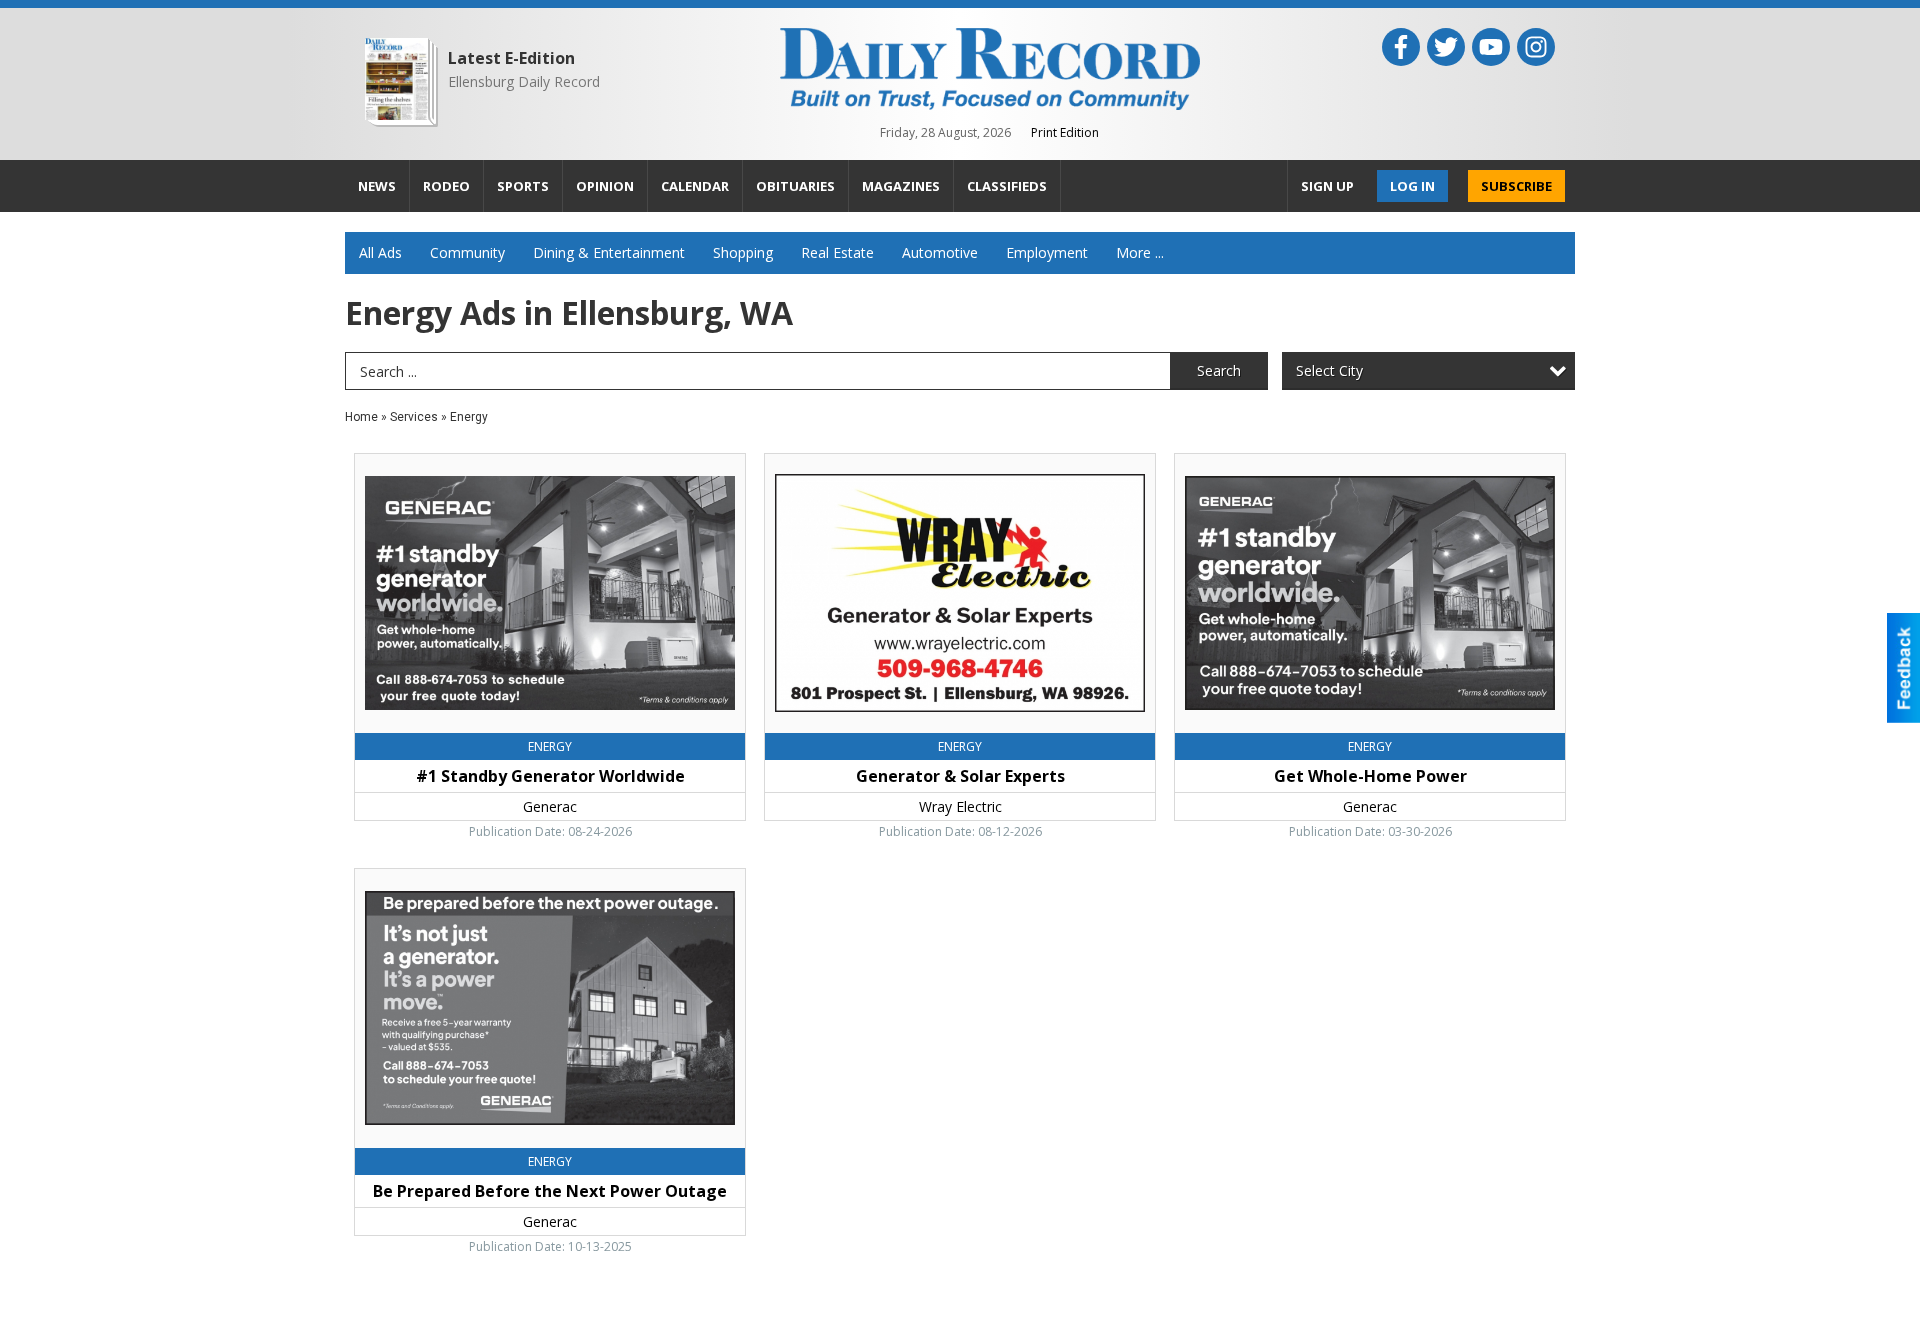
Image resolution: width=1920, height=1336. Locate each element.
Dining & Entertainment (609, 252)
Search (1219, 370)
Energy (469, 417)
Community (467, 252)
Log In (1412, 186)
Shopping (743, 252)
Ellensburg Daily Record (524, 81)
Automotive (940, 252)
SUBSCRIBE (1516, 186)
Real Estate (837, 252)
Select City (1329, 370)
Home (361, 417)
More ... (1140, 252)
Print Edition (1065, 132)
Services (414, 417)
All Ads (380, 252)
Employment (1047, 252)
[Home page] (990, 67)
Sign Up (1327, 186)
